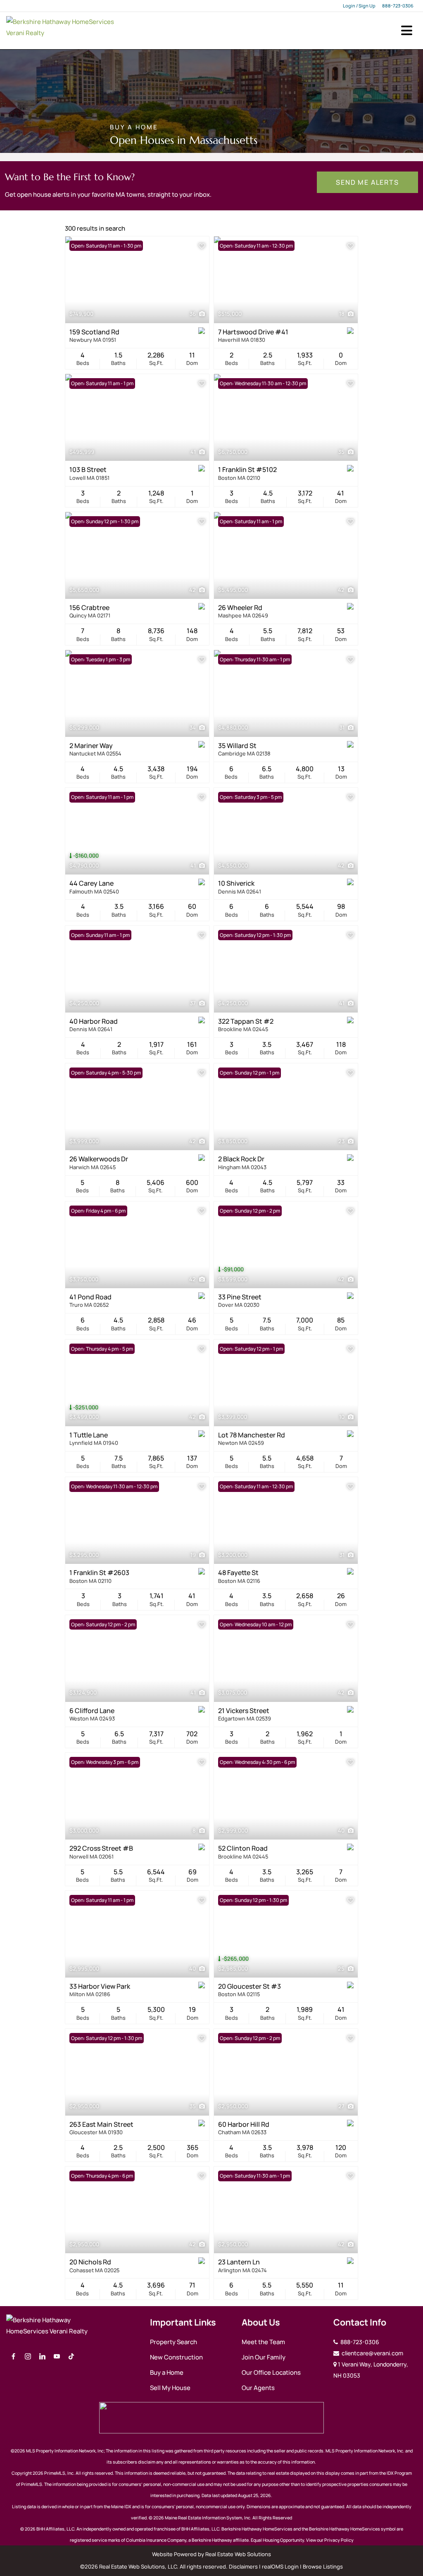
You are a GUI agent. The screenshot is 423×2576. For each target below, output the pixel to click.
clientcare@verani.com (372, 2353)
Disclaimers (243, 2566)
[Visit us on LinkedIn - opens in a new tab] (42, 2357)
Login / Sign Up (359, 6)
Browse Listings (323, 2566)
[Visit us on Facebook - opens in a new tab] (13, 2357)
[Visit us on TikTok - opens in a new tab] (71, 2357)
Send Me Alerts (367, 182)
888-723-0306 (398, 6)
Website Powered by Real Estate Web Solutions (211, 2554)
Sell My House (170, 2388)
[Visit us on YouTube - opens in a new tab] (57, 2357)
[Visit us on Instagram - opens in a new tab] (28, 2357)
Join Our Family (264, 2357)
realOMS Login (280, 2566)
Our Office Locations (271, 2372)
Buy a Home (167, 2372)
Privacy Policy (339, 2540)
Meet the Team (263, 2342)
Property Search (173, 2342)
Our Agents (258, 2388)
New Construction (176, 2357)
